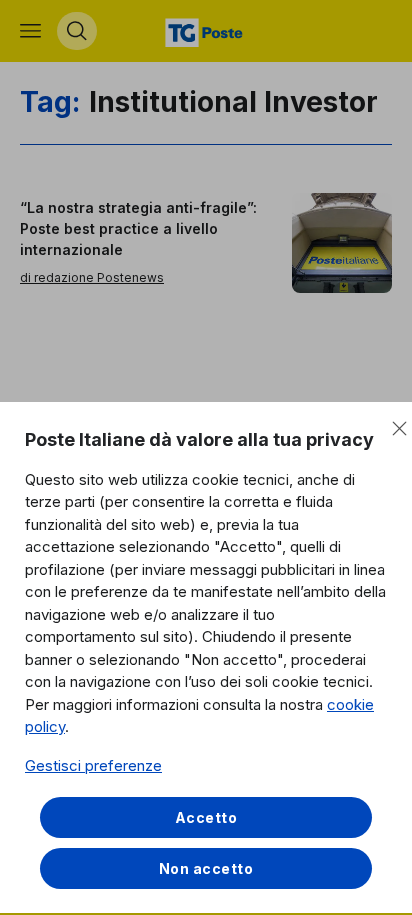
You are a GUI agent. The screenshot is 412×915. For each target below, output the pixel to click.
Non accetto (206, 868)
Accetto (206, 817)
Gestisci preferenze (93, 765)
